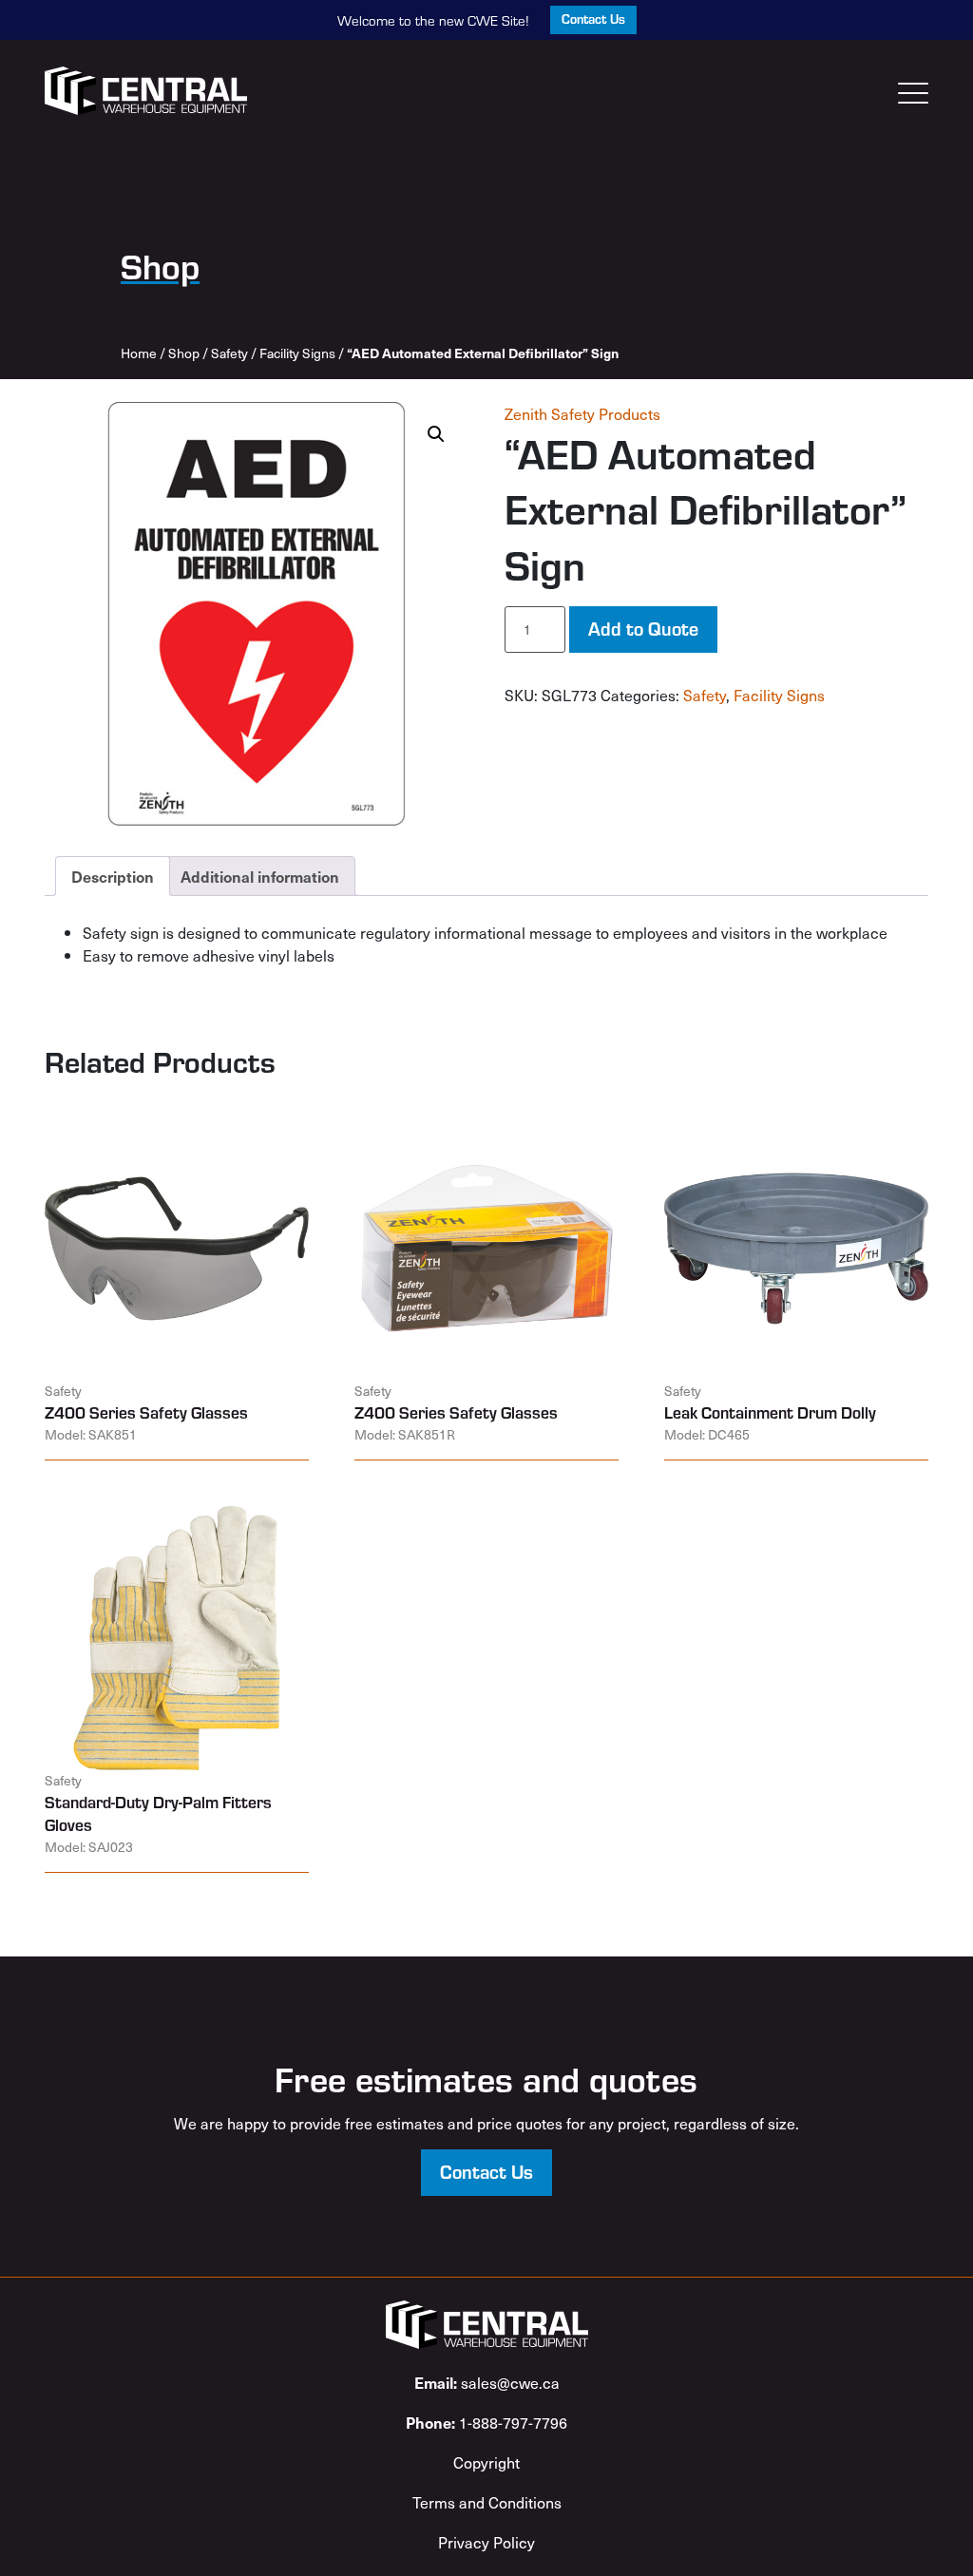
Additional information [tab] (260, 876)
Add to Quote (643, 628)
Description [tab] (113, 876)
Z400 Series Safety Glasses (146, 1412)
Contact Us (593, 19)
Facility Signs (297, 353)
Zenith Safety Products (582, 413)
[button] (436, 434)
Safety (229, 353)
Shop (184, 353)
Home (139, 353)
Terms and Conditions (487, 2502)
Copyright (486, 2462)
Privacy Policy (486, 2542)
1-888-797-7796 (486, 2422)
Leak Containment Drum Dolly (770, 1412)
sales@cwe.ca (487, 2382)
